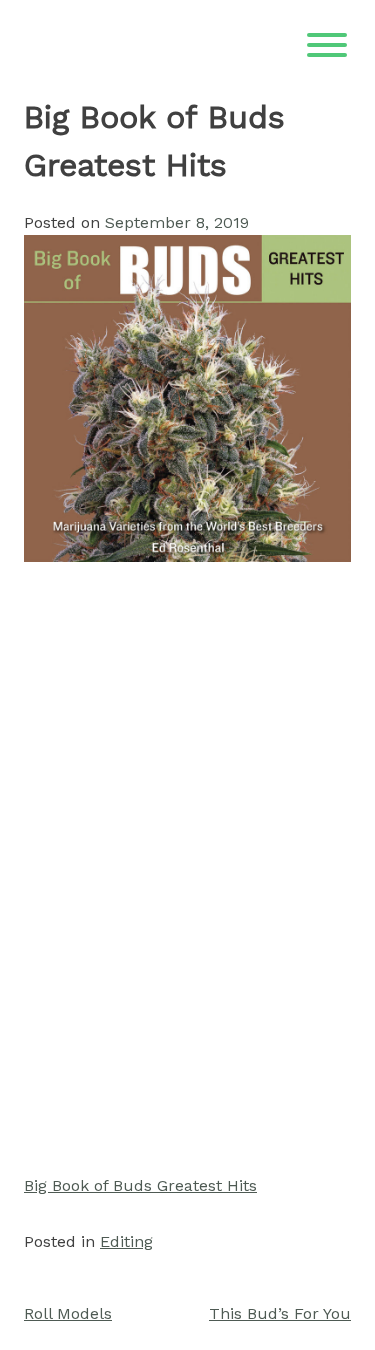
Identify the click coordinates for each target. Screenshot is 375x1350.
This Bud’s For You (280, 1313)
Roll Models (68, 1313)
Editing (126, 1241)
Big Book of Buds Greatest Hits (140, 1185)
